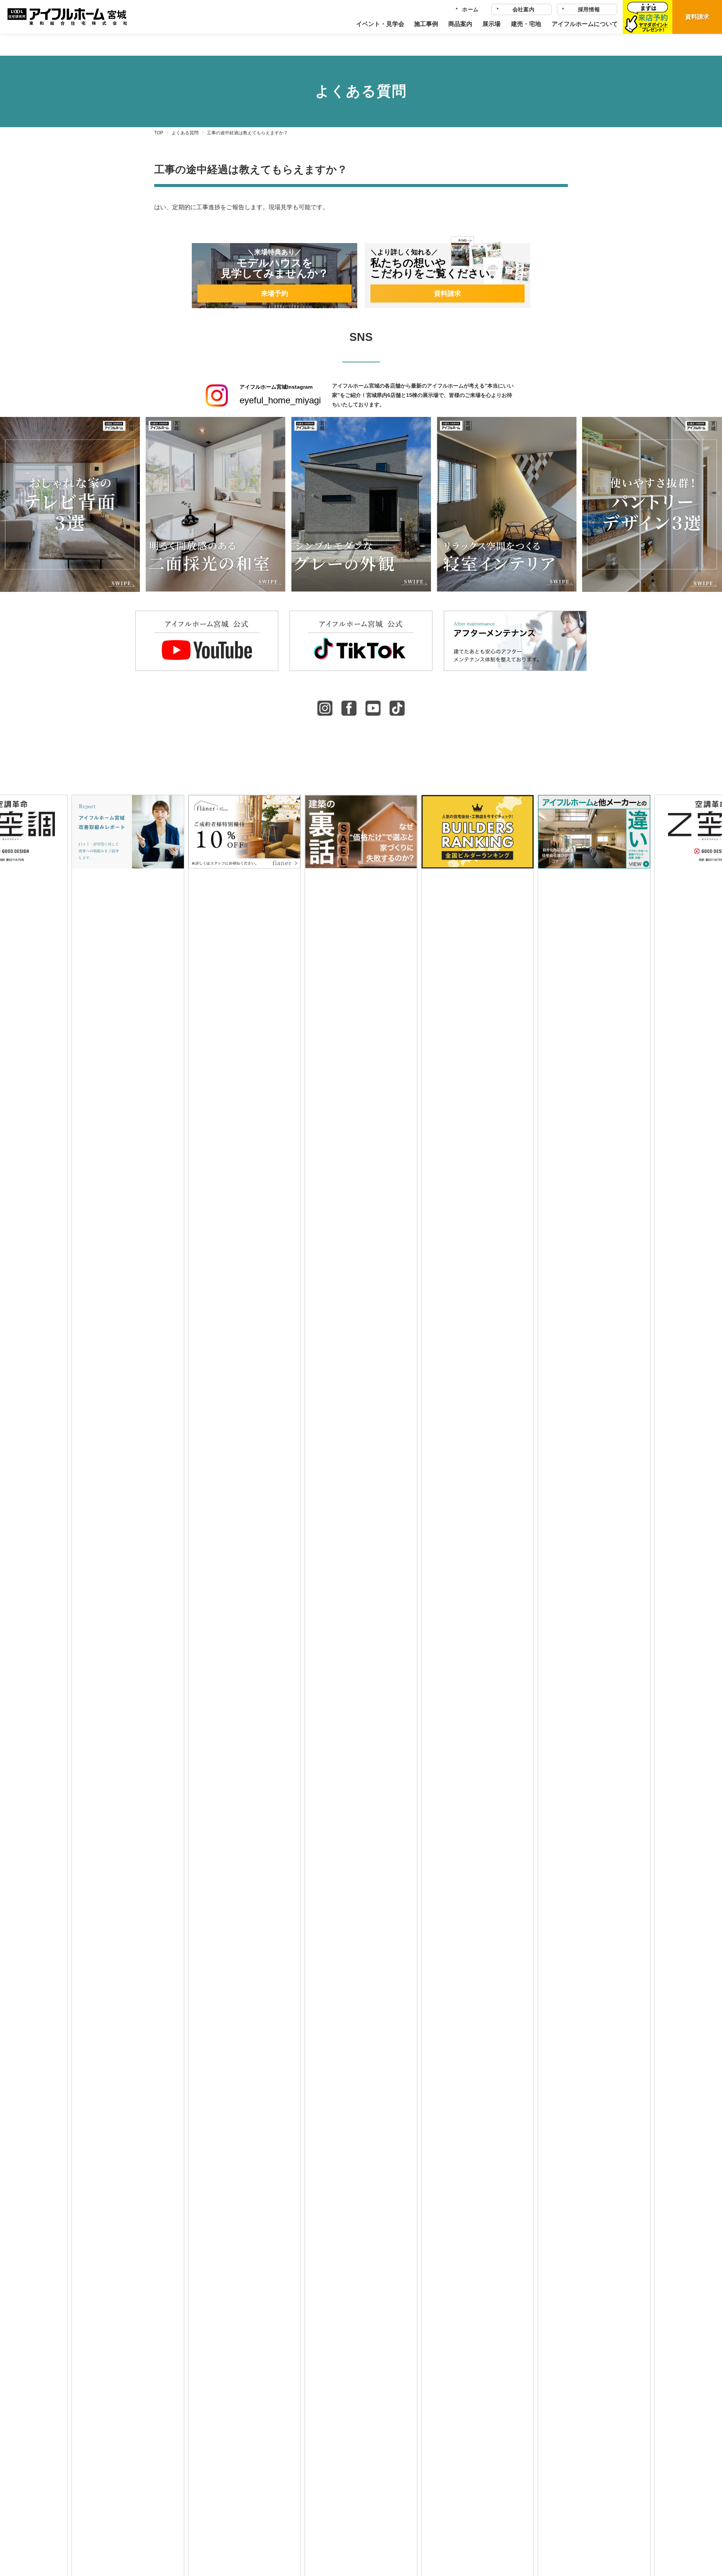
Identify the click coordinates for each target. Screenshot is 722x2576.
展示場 (491, 24)
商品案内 (460, 24)
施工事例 (426, 24)
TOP (159, 133)
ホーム (470, 9)
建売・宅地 (526, 24)
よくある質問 (185, 133)
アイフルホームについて (584, 24)
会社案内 (524, 9)
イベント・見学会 (380, 24)
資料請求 (697, 17)
